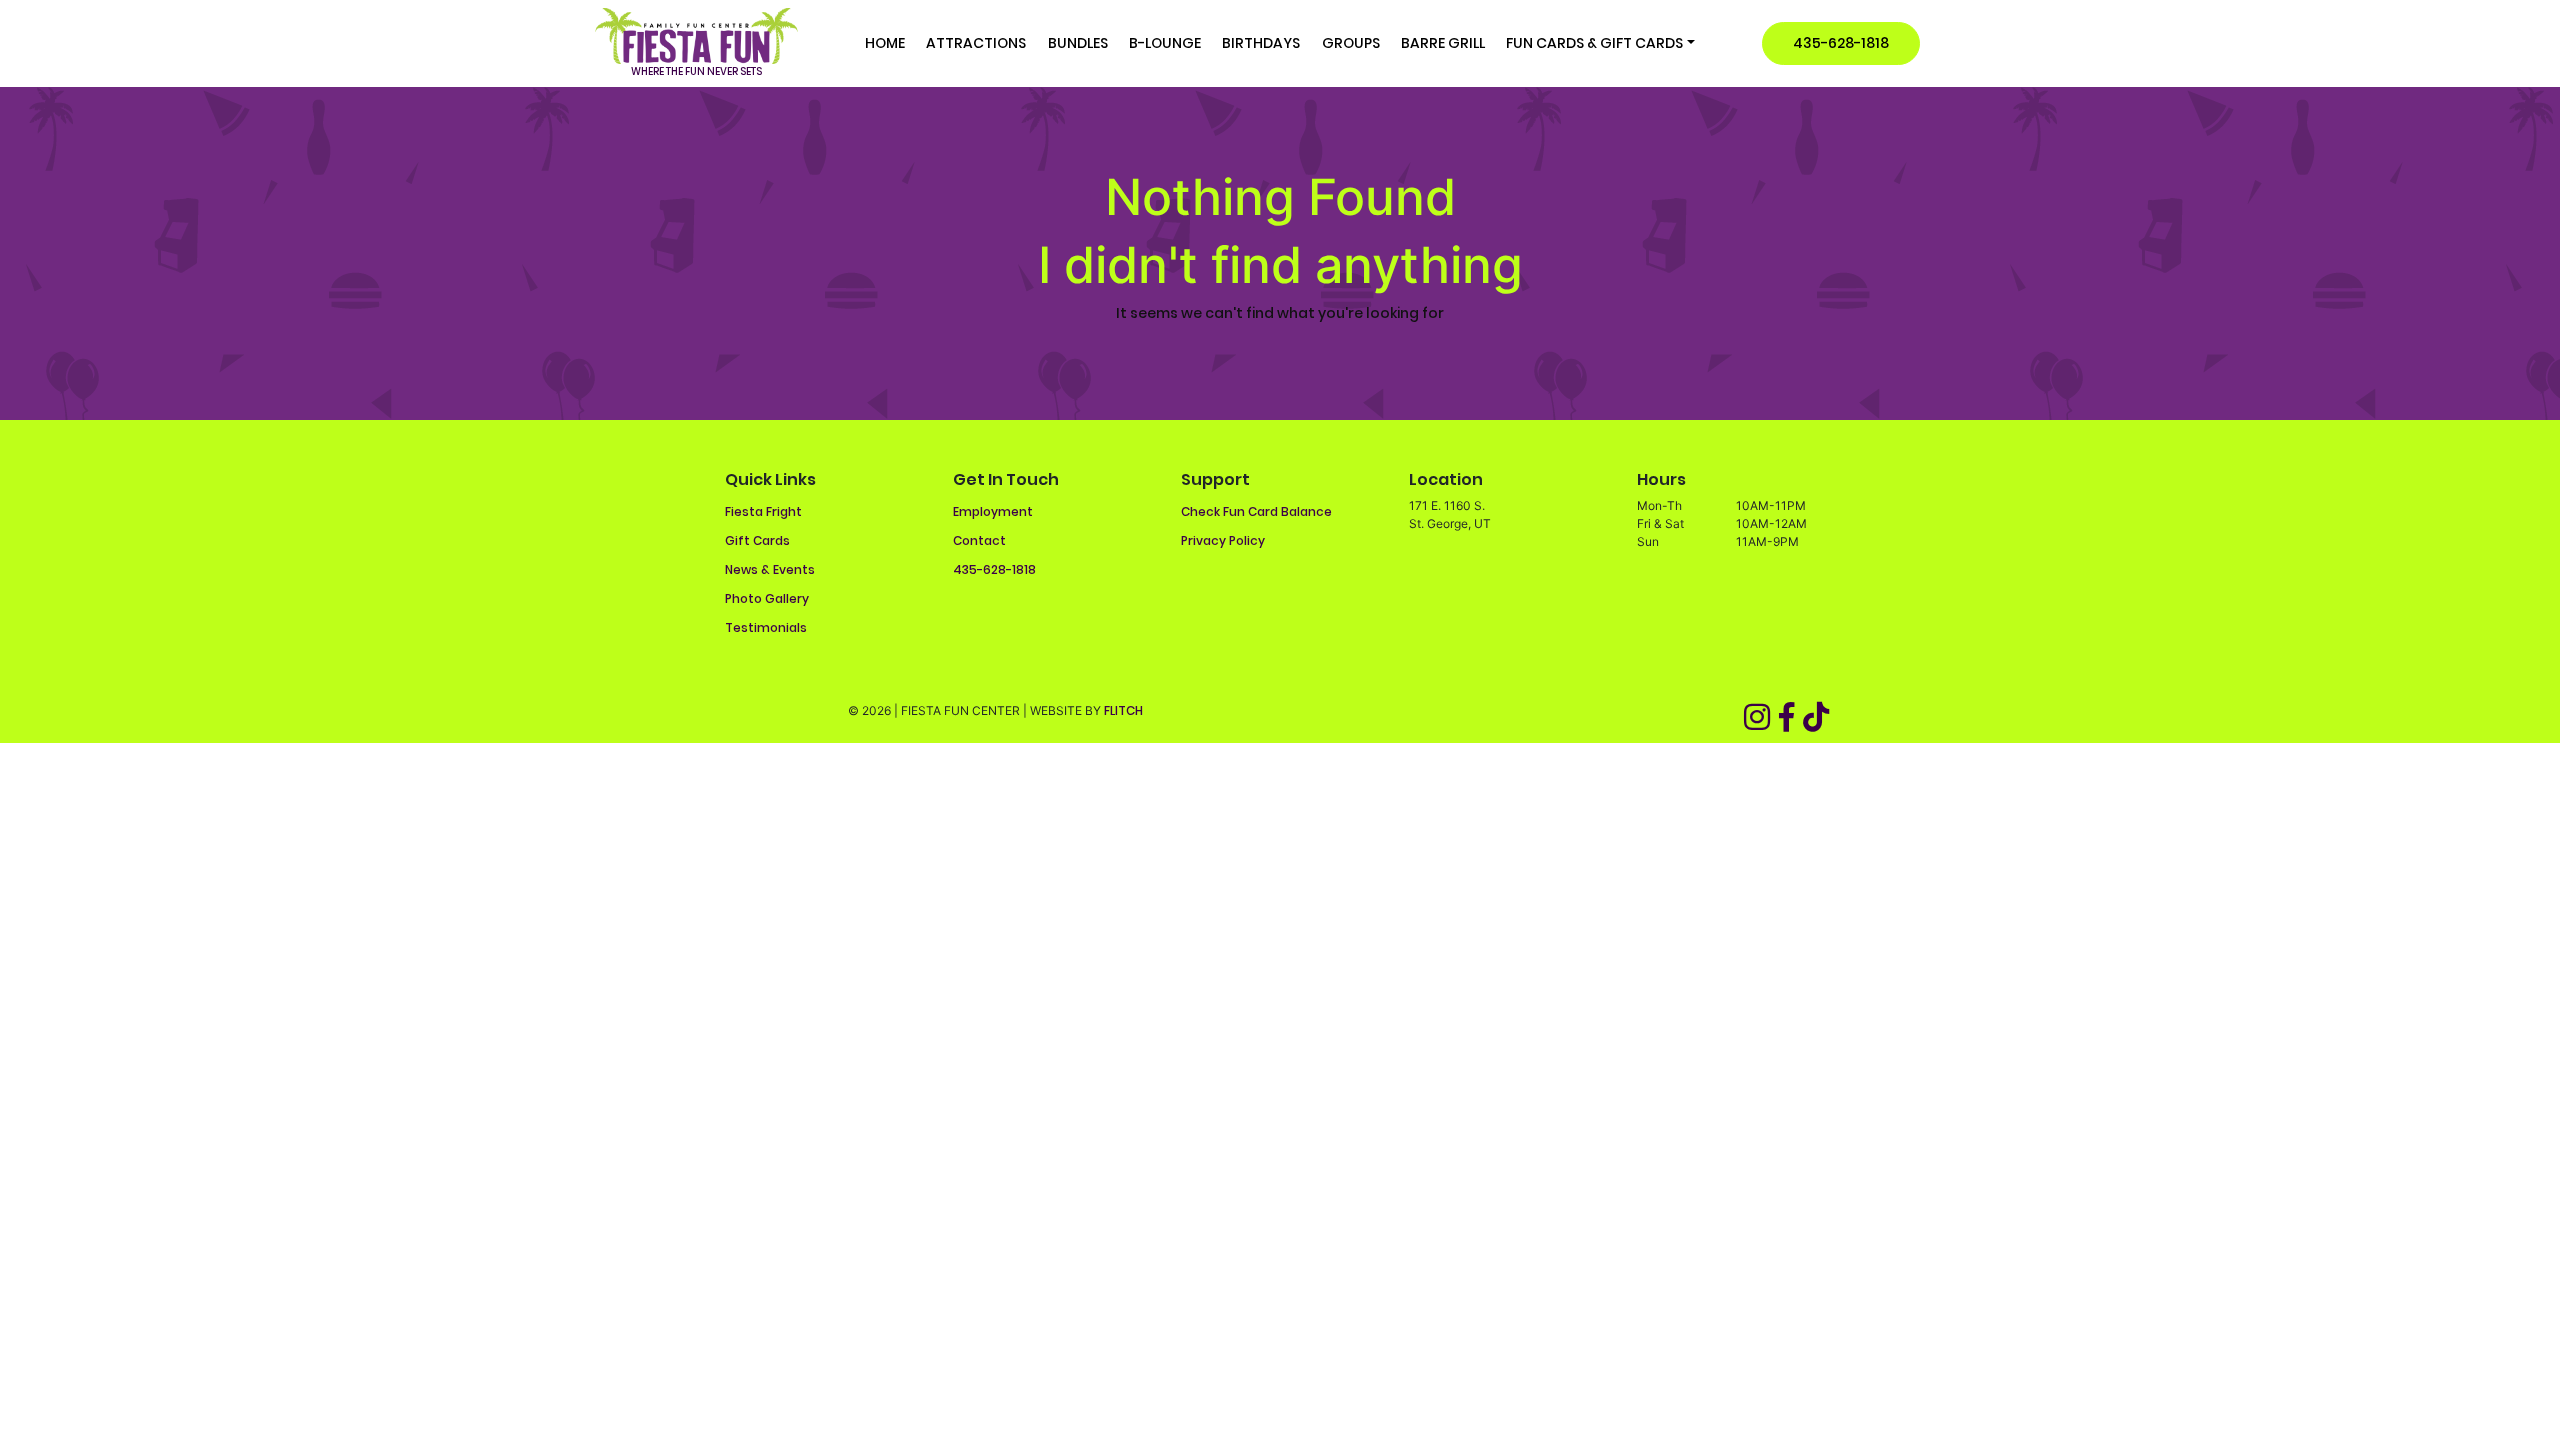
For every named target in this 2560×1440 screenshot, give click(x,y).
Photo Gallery (767, 598)
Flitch (1123, 710)
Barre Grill (1443, 43)
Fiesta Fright (763, 511)
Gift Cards (757, 540)
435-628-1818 (1841, 43)
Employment (993, 511)
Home (885, 43)
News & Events (770, 569)
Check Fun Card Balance (1256, 511)
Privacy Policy (1223, 540)
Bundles (1078, 43)
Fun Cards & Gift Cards (1594, 43)
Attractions (976, 43)
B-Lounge (1165, 43)
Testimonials (766, 627)
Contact (979, 540)
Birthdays (1261, 43)
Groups (1351, 43)
